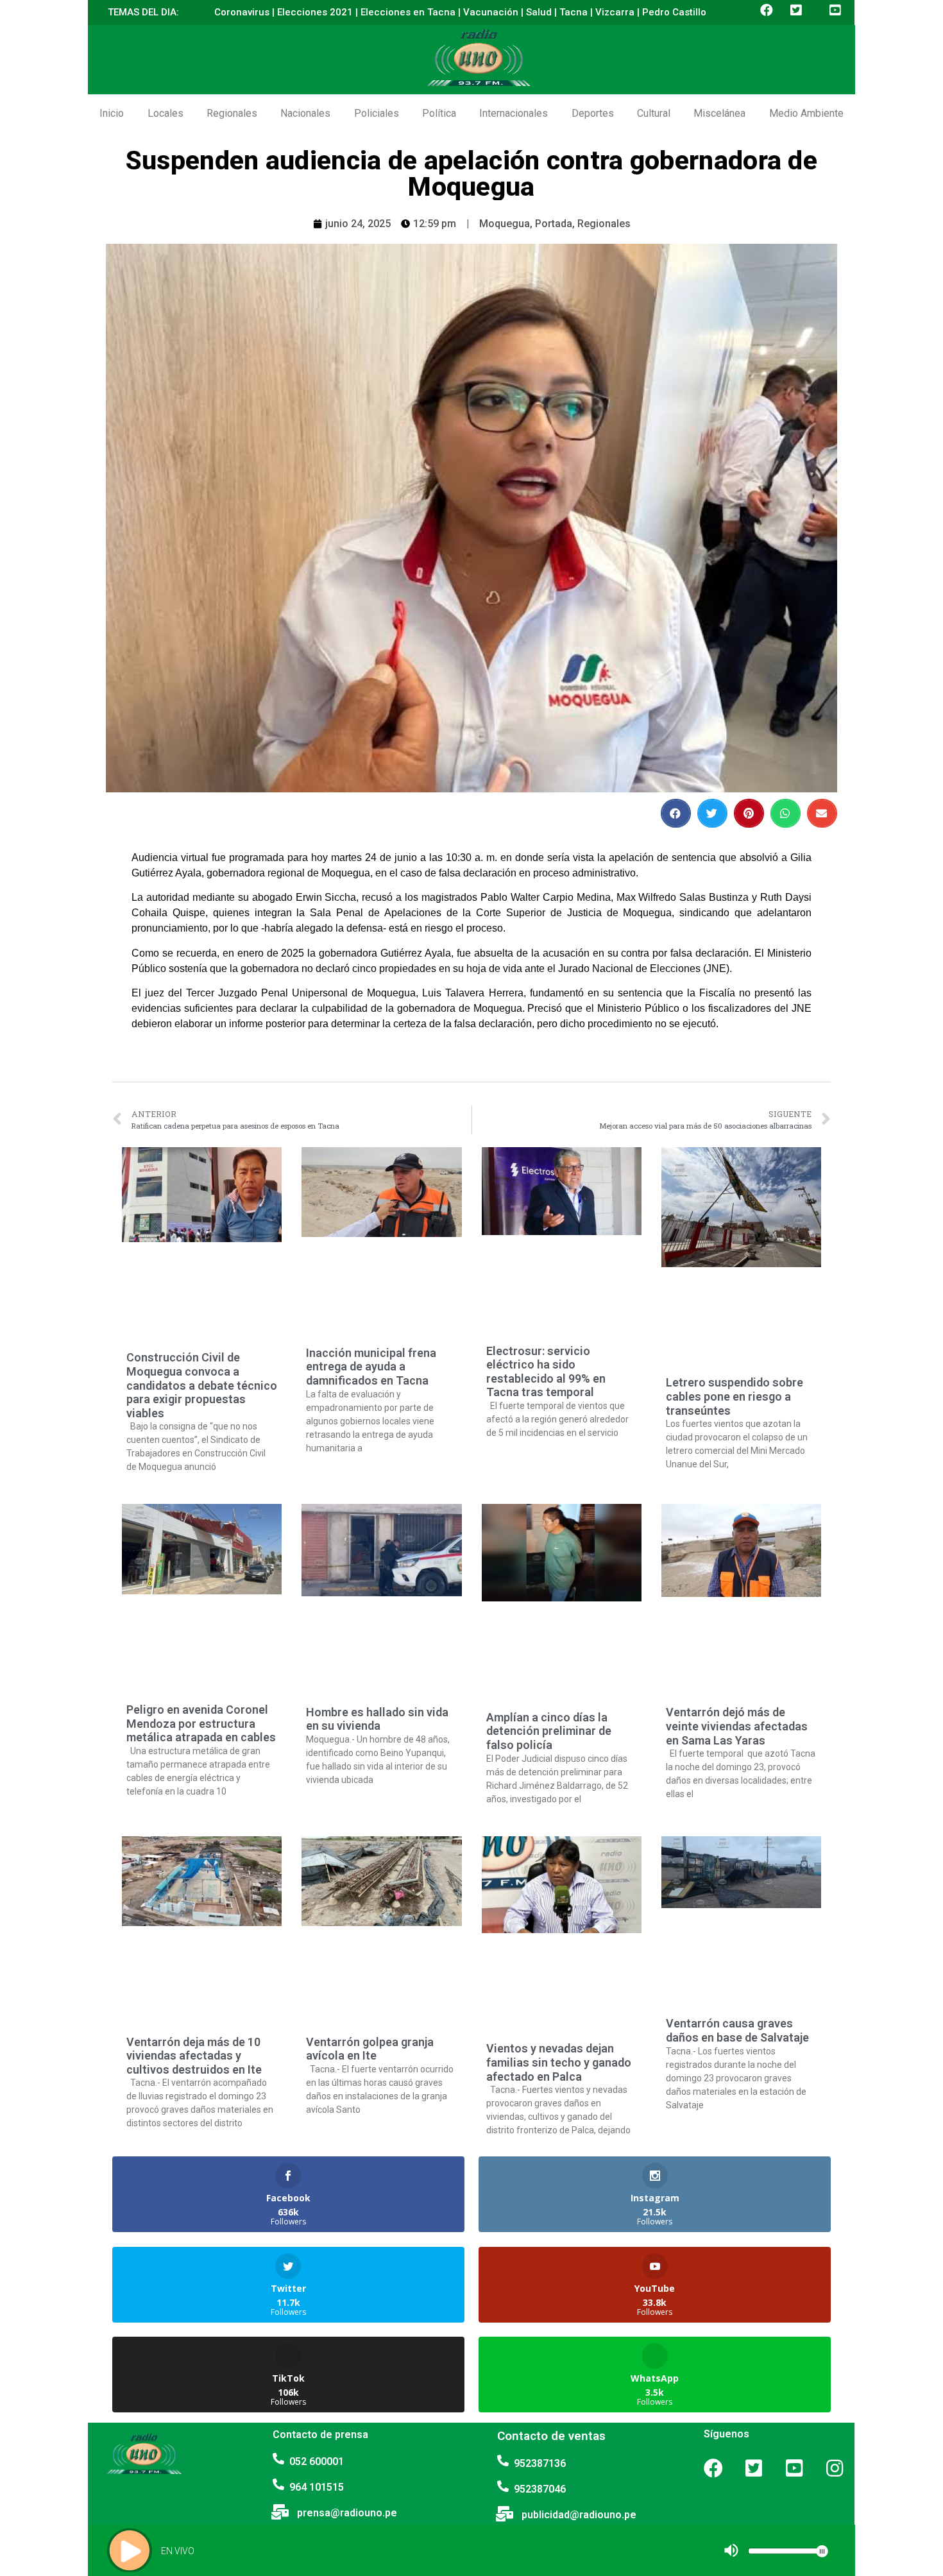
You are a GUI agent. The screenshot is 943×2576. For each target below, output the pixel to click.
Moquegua (505, 224)
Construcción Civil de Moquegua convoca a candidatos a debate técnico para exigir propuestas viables (202, 1385)
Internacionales (514, 113)
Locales (166, 113)
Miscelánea (719, 113)
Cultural (654, 113)
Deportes (593, 113)
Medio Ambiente (806, 113)
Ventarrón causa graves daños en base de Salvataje (737, 2030)
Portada (554, 224)
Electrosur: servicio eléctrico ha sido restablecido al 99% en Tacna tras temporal (546, 1372)
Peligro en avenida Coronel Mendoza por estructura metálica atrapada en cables (201, 1723)
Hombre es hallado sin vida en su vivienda (377, 1719)
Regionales (232, 113)
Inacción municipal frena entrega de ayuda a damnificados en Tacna (371, 1367)
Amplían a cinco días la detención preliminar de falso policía (549, 1731)
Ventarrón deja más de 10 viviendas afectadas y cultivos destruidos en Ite (194, 2056)
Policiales (377, 113)
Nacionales (305, 113)
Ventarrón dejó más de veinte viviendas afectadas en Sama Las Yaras (737, 1726)
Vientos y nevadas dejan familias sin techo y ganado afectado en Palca (559, 2062)
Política (439, 113)
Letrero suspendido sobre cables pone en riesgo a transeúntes (735, 1396)
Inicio (112, 113)
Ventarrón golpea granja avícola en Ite (370, 2049)
